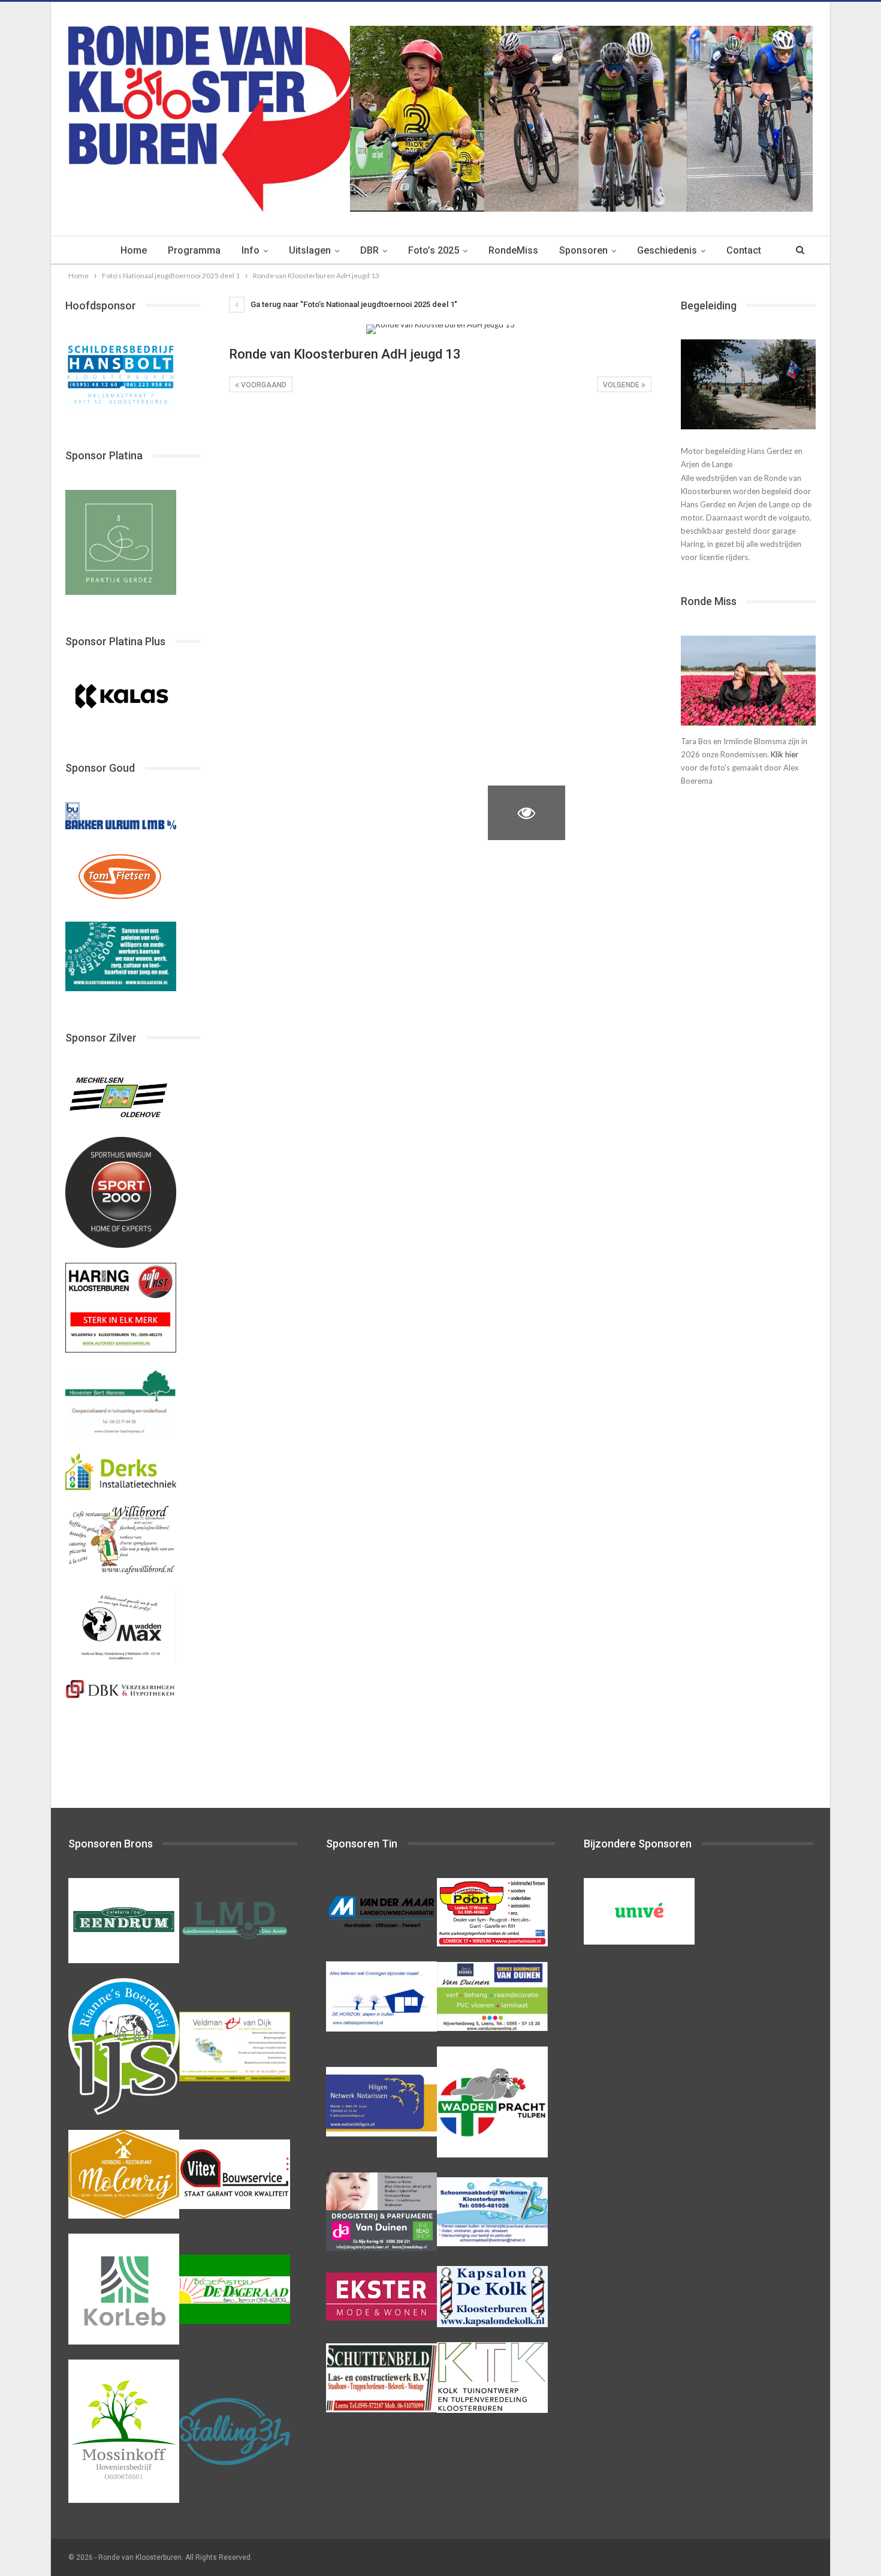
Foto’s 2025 (434, 250)
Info (251, 250)
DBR (369, 250)
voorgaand (263, 385)
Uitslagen (310, 250)
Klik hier (785, 754)
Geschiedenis (667, 250)
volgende (622, 385)
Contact (744, 250)
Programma (194, 250)
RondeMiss (513, 250)
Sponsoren (583, 250)
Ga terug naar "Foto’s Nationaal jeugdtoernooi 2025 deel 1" (353, 304)
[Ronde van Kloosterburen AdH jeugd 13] (268, 434)
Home (134, 250)
